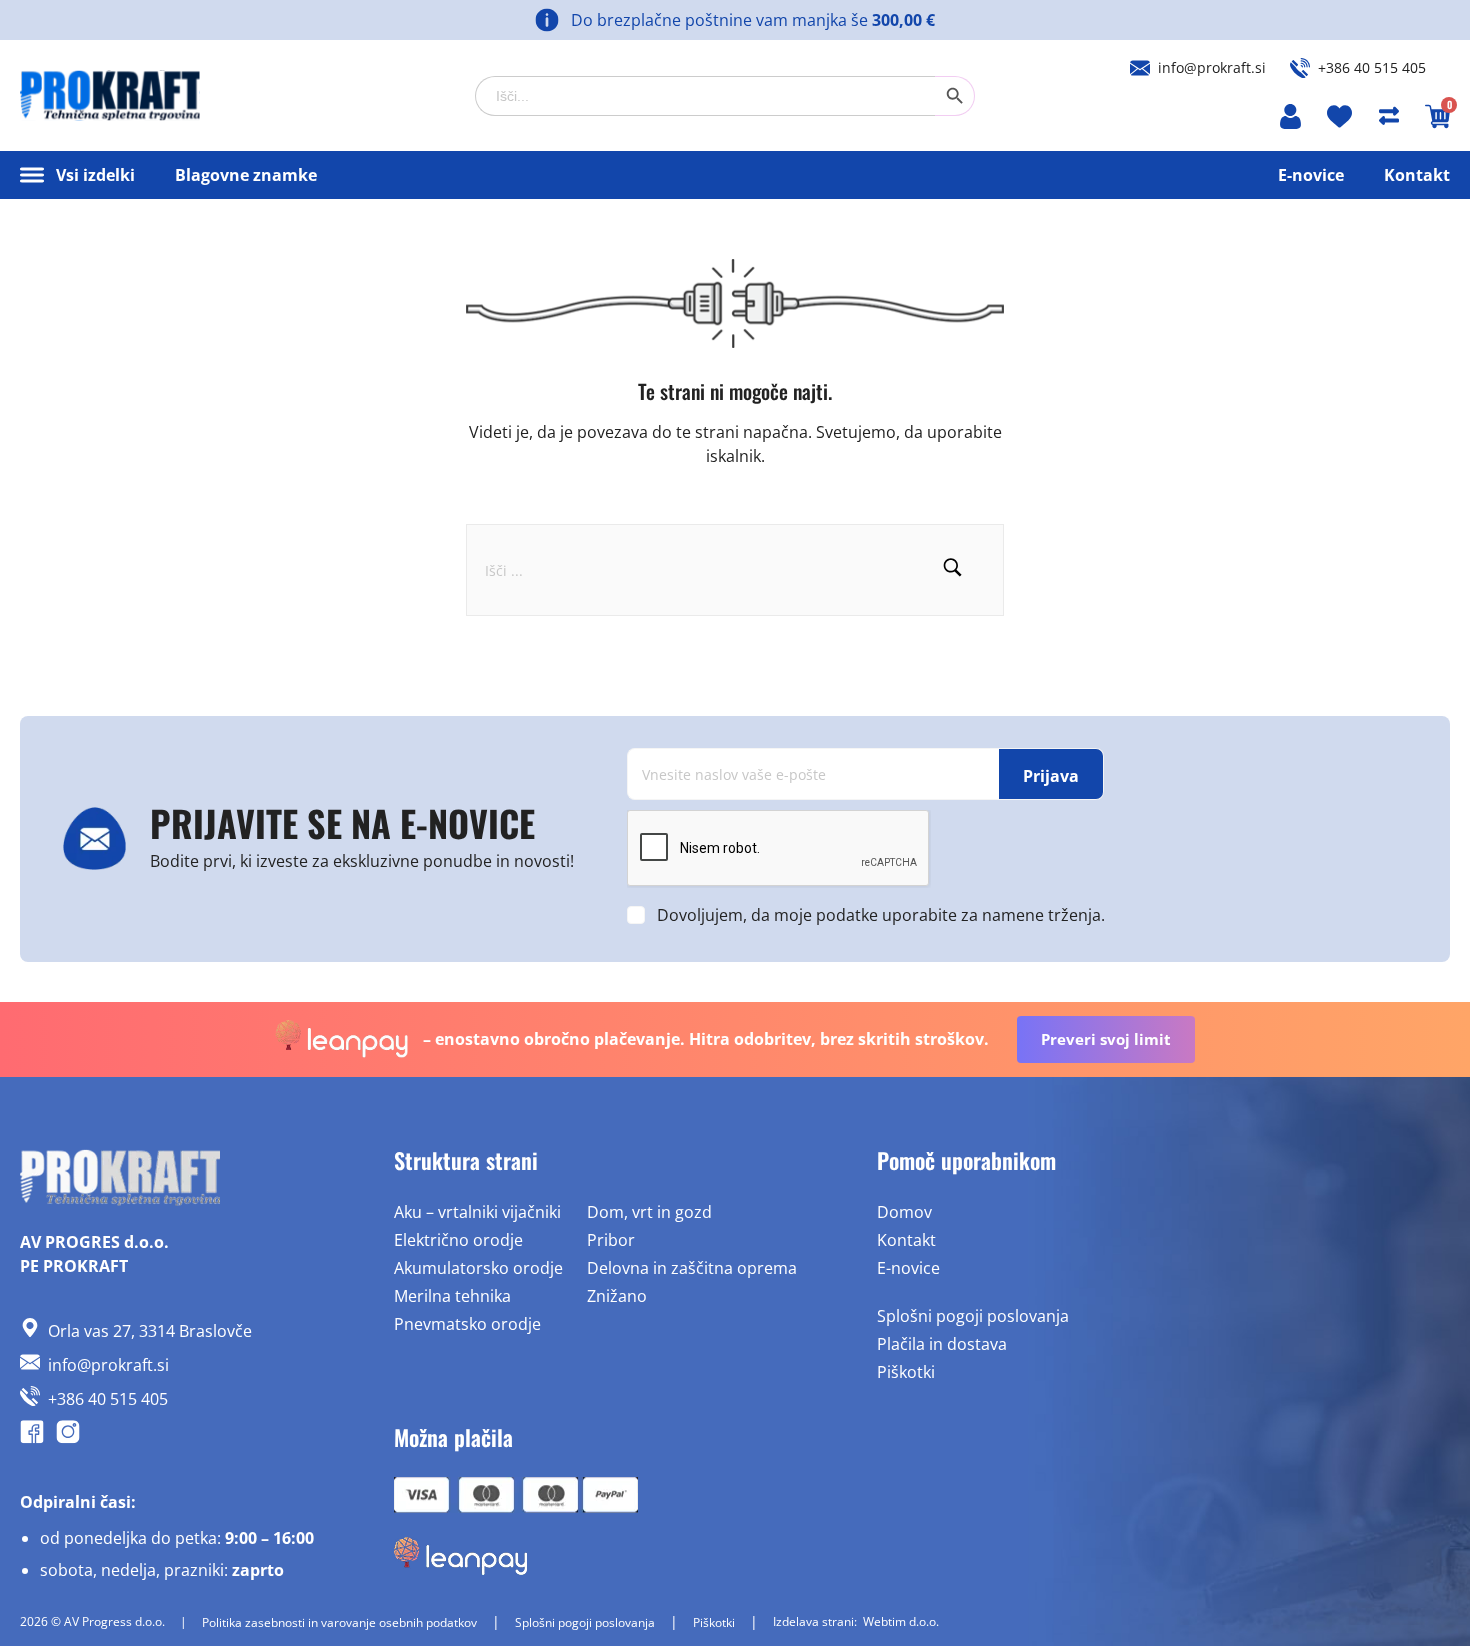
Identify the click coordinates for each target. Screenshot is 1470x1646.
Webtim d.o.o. (901, 1621)
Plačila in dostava (942, 1344)
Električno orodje (458, 1240)
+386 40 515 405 (1372, 67)
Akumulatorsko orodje (478, 1268)
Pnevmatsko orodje (467, 1324)
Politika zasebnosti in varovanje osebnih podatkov (339, 1622)
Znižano (617, 1296)
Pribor (611, 1240)
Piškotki (906, 1372)
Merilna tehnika (452, 1296)
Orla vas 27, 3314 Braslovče (150, 1331)
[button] (952, 570)
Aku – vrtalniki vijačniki (477, 1212)
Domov (904, 1212)
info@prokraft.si (1212, 67)
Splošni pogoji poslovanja (973, 1316)
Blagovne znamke (246, 175)
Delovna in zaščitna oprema (692, 1268)
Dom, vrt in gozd (649, 1212)
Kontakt (1417, 175)
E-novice (1311, 175)
